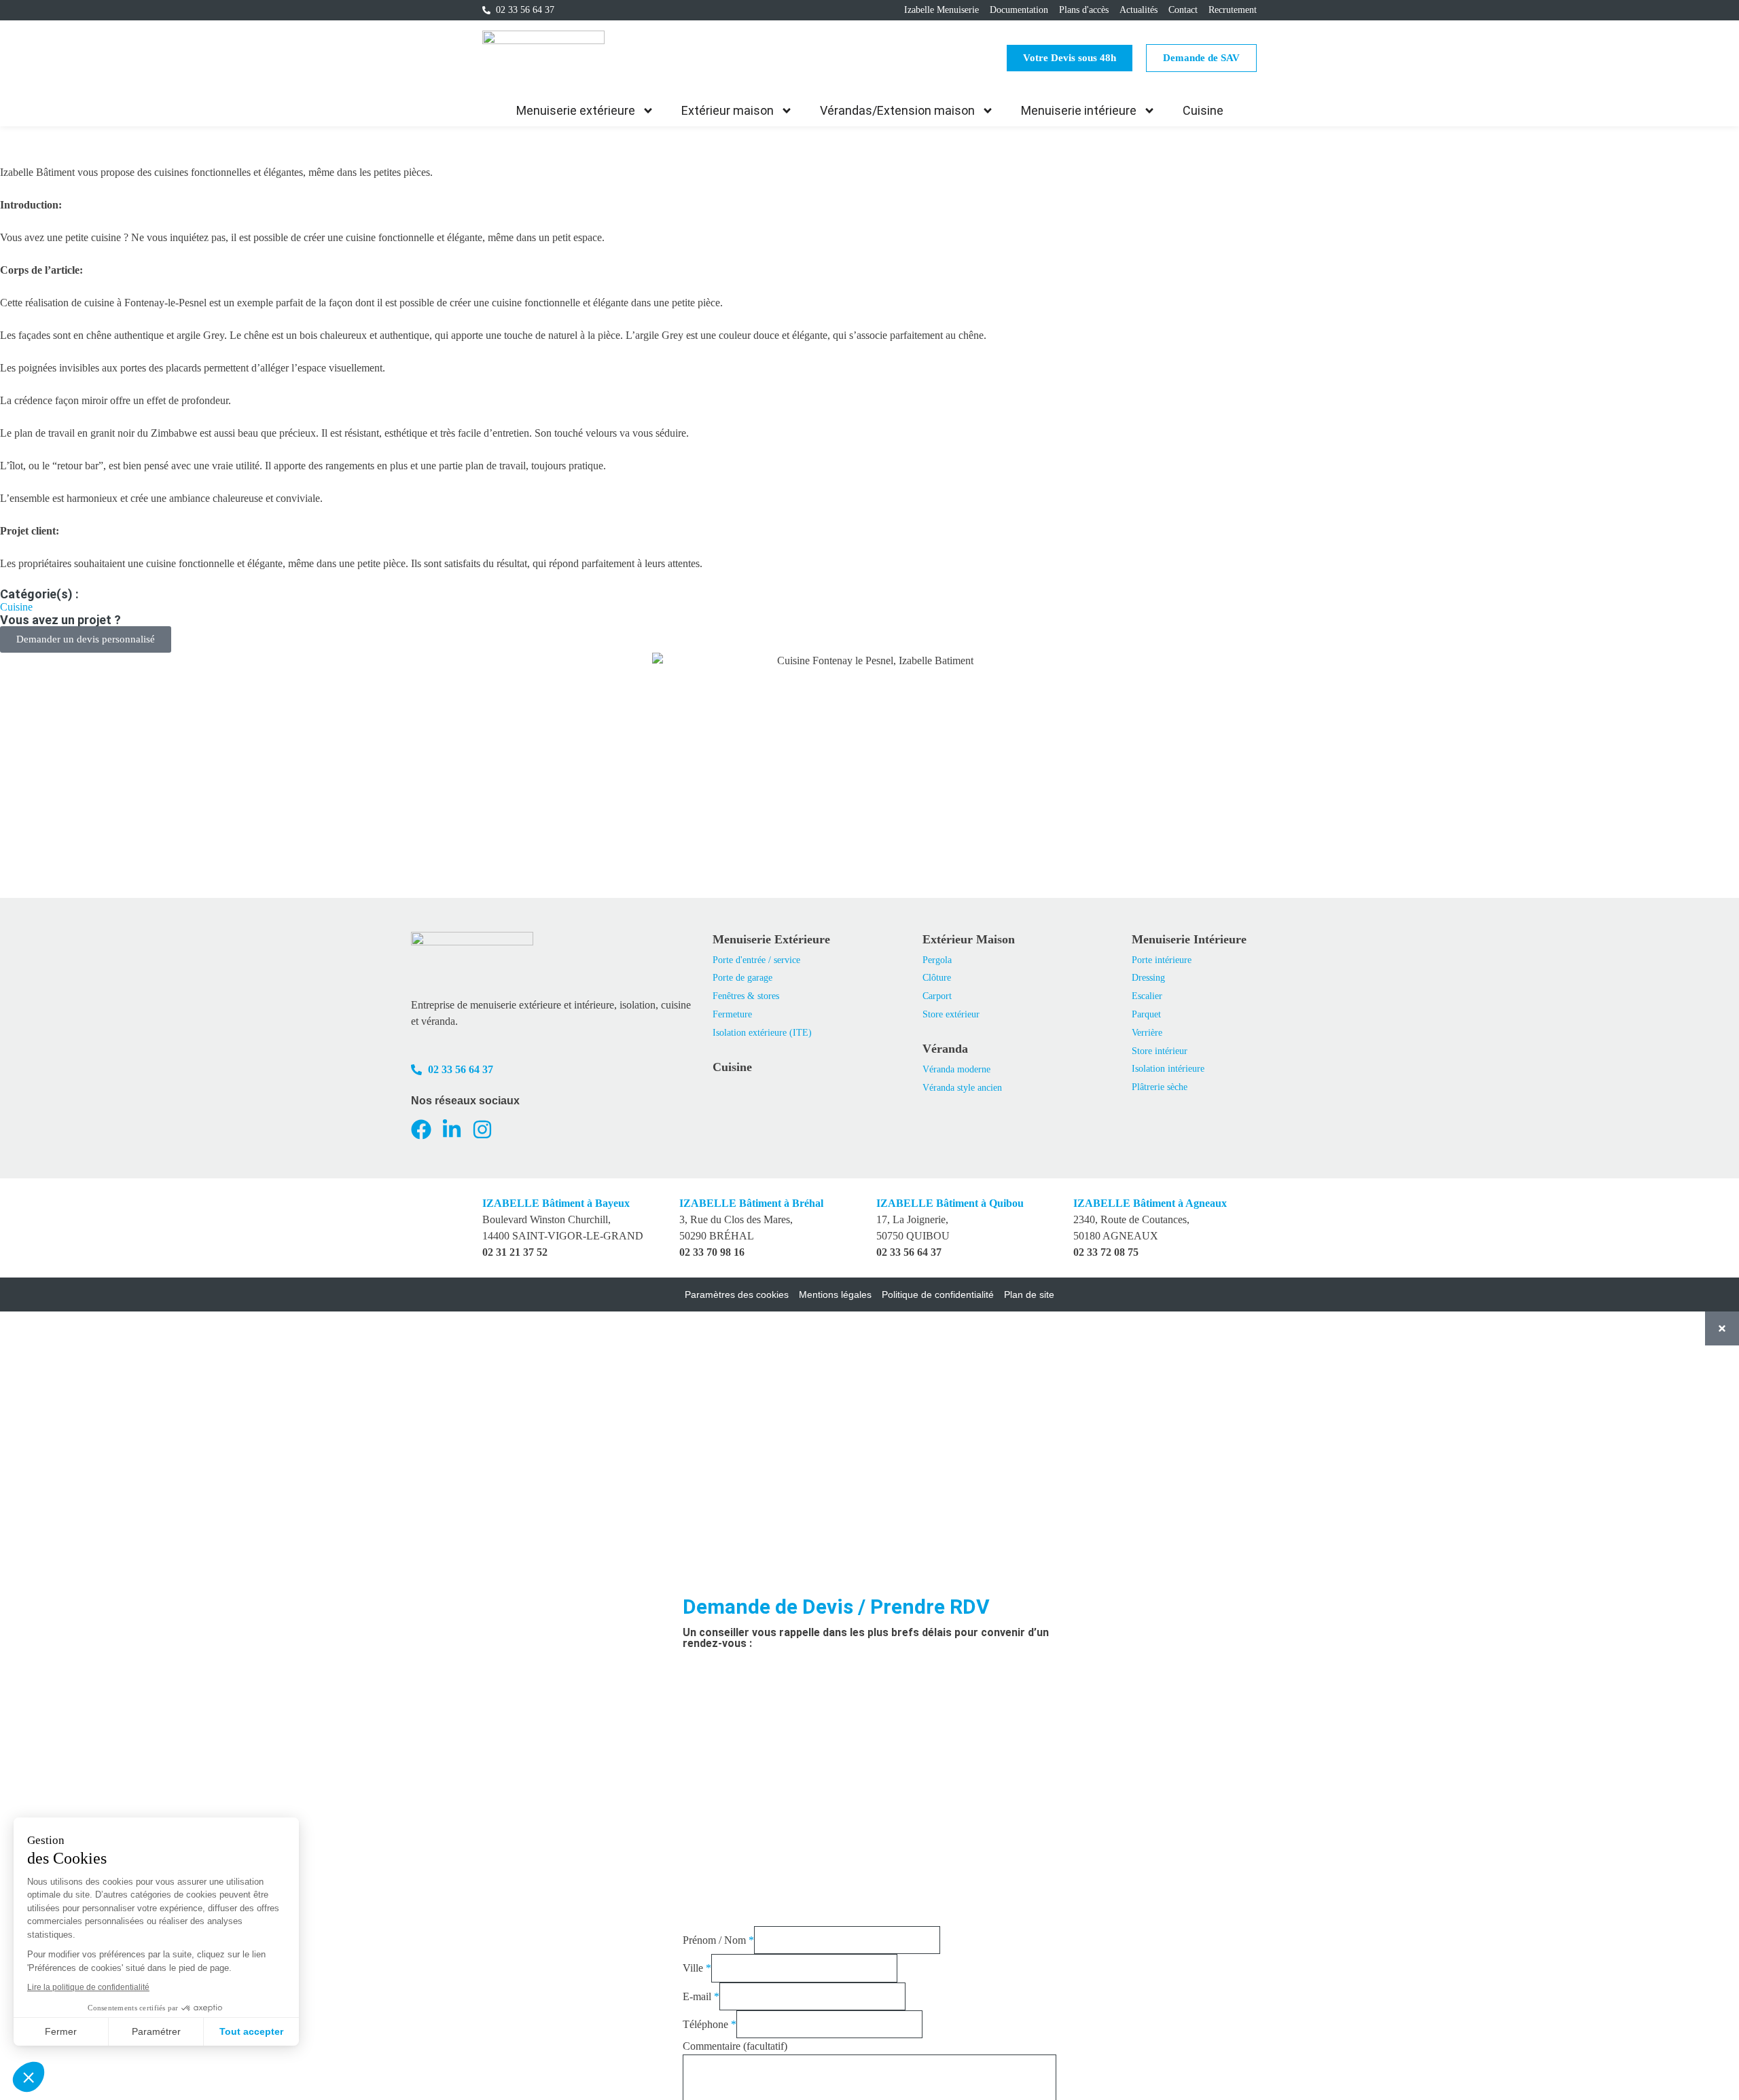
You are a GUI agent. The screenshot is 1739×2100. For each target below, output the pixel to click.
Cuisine (1203, 110)
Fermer (61, 2031)
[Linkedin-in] (452, 1129)
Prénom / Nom (718, 1940)
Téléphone (710, 2024)
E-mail (701, 1996)
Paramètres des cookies (737, 1295)
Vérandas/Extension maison (897, 110)
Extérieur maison (728, 110)
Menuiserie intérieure (1079, 110)
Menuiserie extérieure (576, 110)
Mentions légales (835, 1295)
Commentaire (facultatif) (735, 2046)
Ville (697, 1968)
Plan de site (1029, 1295)
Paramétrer (156, 2031)
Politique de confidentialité (938, 1295)
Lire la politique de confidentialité (88, 1987)
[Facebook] (421, 1129)
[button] (29, 2077)
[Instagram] (482, 1129)
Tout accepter (251, 2031)
